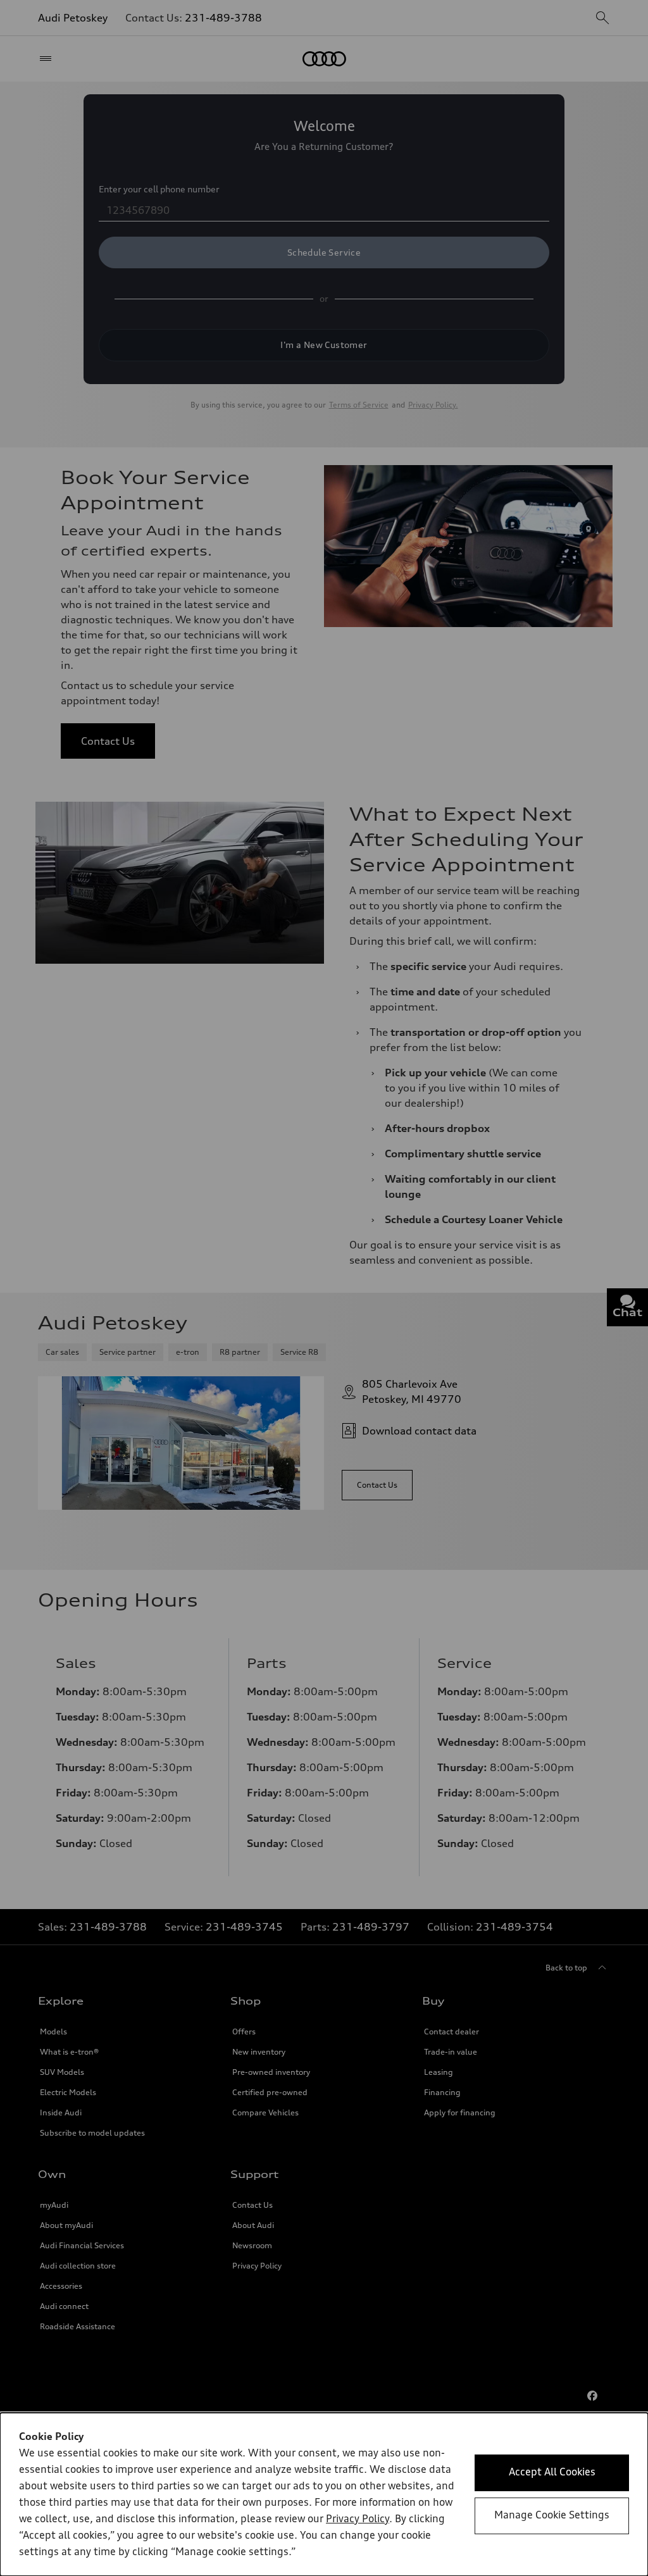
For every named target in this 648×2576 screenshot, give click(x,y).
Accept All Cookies (552, 2473)
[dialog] (324, 2494)
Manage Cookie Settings (552, 2516)
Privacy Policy (358, 2520)
